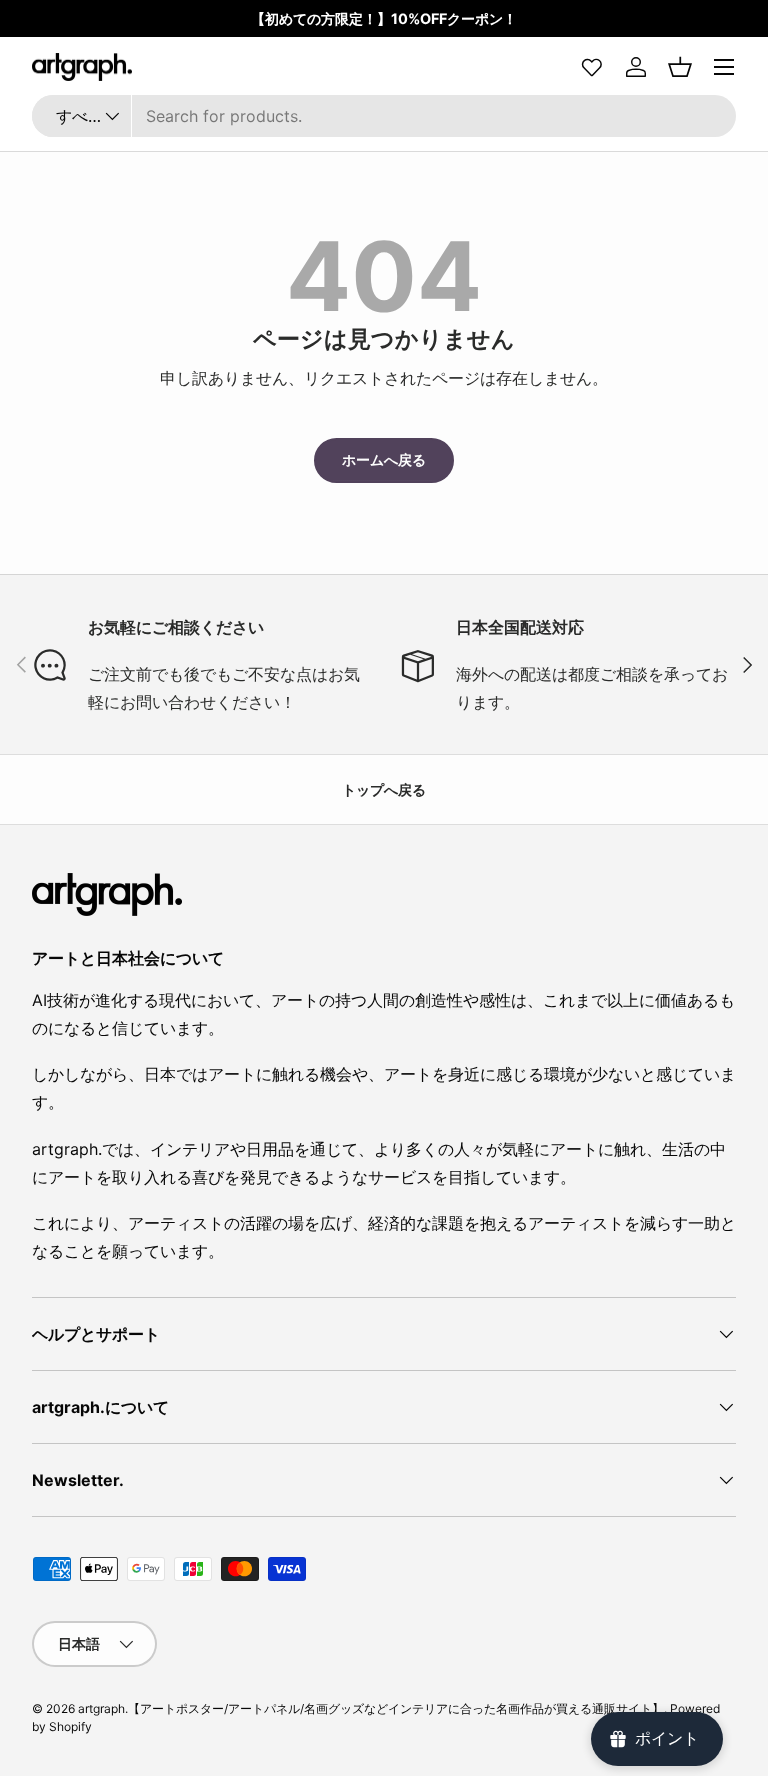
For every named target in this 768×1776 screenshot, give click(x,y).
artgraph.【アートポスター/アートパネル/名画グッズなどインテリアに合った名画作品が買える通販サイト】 (371, 1708)
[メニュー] (724, 67)
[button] (680, 67)
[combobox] (384, 116)
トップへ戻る (384, 789)
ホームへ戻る (384, 459)
